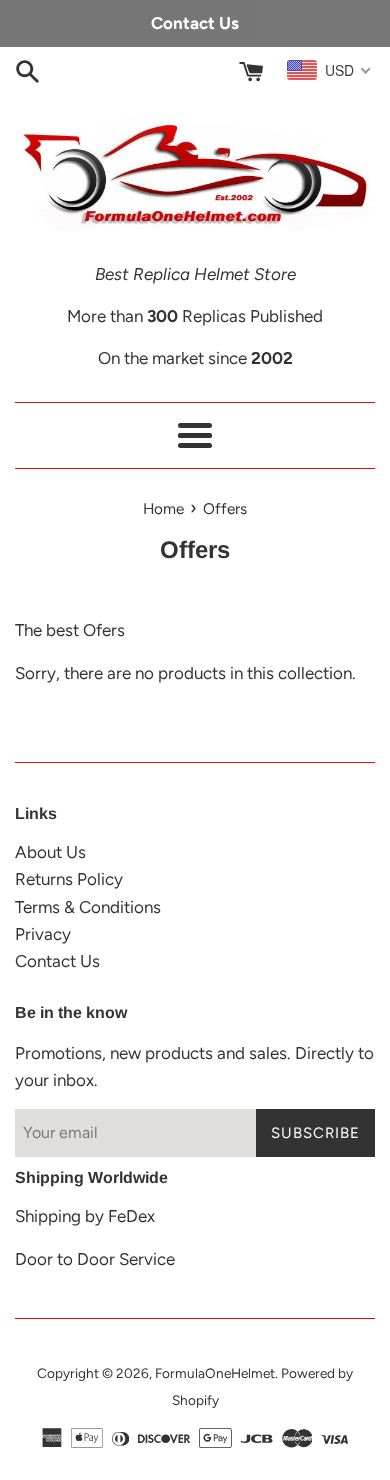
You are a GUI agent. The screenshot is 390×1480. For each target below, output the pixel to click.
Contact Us (57, 961)
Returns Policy (69, 879)
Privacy (43, 934)
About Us (50, 852)
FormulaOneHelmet (215, 1373)
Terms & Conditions (88, 907)
